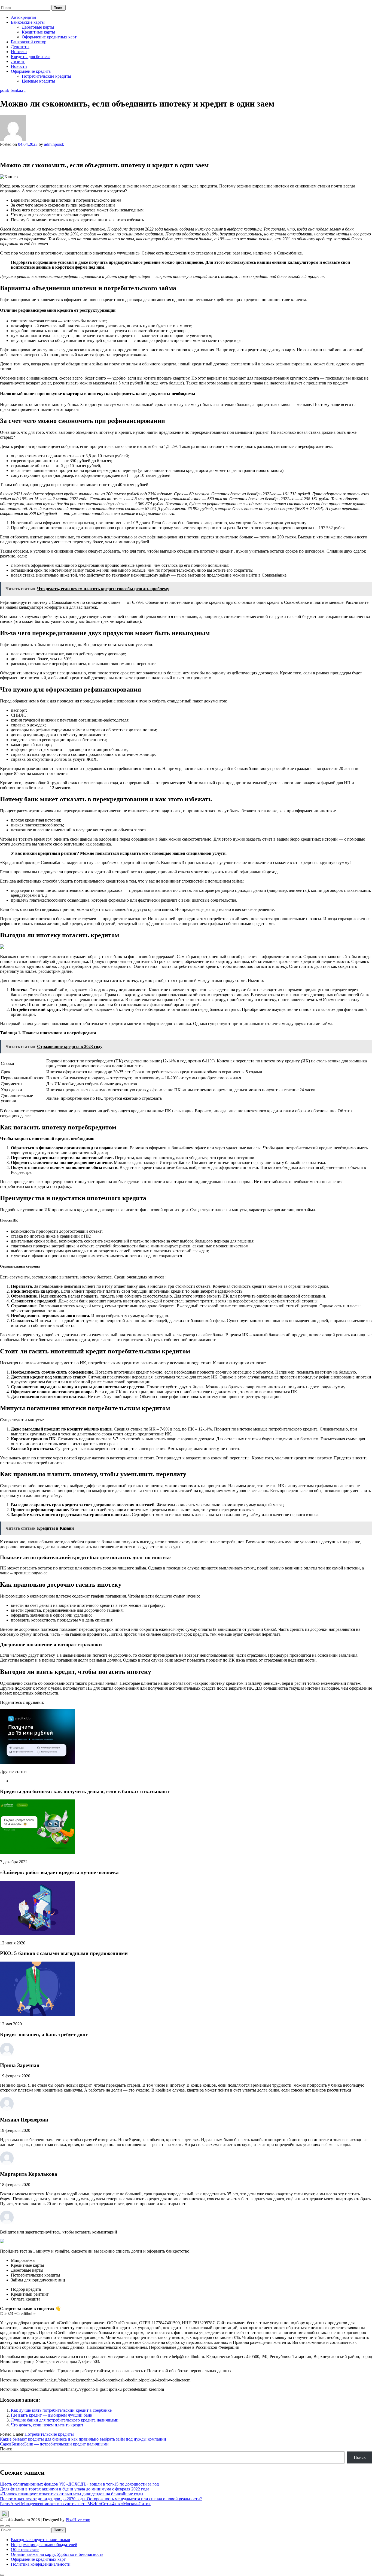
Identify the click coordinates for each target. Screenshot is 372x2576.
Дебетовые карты (38, 27)
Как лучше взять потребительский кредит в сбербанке (61, 2410)
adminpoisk (54, 144)
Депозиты (20, 47)
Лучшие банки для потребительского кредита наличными (65, 2420)
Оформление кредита (31, 71)
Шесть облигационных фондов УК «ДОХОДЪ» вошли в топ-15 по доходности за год (79, 2484)
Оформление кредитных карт (49, 37)
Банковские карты (28, 22)
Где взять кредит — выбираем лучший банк (52, 2415)
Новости (19, 66)
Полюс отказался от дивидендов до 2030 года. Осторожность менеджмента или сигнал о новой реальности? (101, 2499)
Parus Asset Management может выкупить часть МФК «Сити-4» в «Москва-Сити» (75, 2504)
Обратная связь (25, 2549)
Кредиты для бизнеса (31, 57)
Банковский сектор (29, 42)
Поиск (6, 2449)
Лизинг (18, 61)
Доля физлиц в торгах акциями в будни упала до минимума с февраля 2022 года (75, 2489)
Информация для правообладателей (44, 2545)
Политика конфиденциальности (41, 2564)
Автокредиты (24, 17)
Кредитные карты (38, 32)
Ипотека (19, 52)
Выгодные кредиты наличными (41, 2540)
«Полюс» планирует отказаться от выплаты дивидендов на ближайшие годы (72, 2494)
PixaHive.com (78, 2520)
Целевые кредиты (38, 81)
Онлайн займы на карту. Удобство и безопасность (57, 2554)
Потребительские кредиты (46, 76)
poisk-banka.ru (13, 2)
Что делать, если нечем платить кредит (47, 2425)
